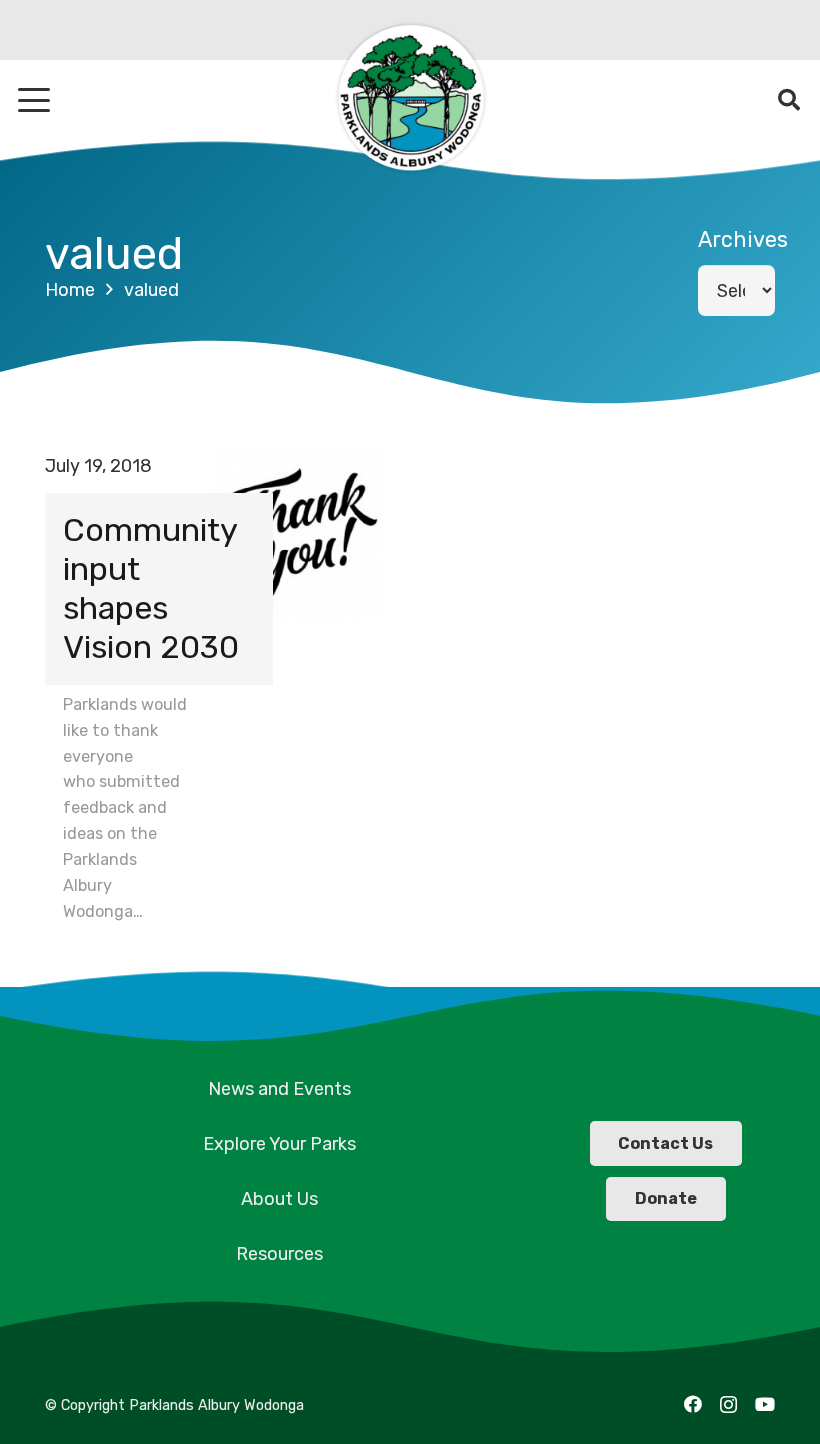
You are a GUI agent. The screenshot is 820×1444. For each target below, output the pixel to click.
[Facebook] (693, 1404)
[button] (34, 100)
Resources (279, 1254)
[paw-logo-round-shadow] (410, 100)
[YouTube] (765, 1404)
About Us (279, 1199)
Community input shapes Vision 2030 (151, 588)
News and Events (279, 1089)
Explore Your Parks (279, 1144)
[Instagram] (728, 1405)
